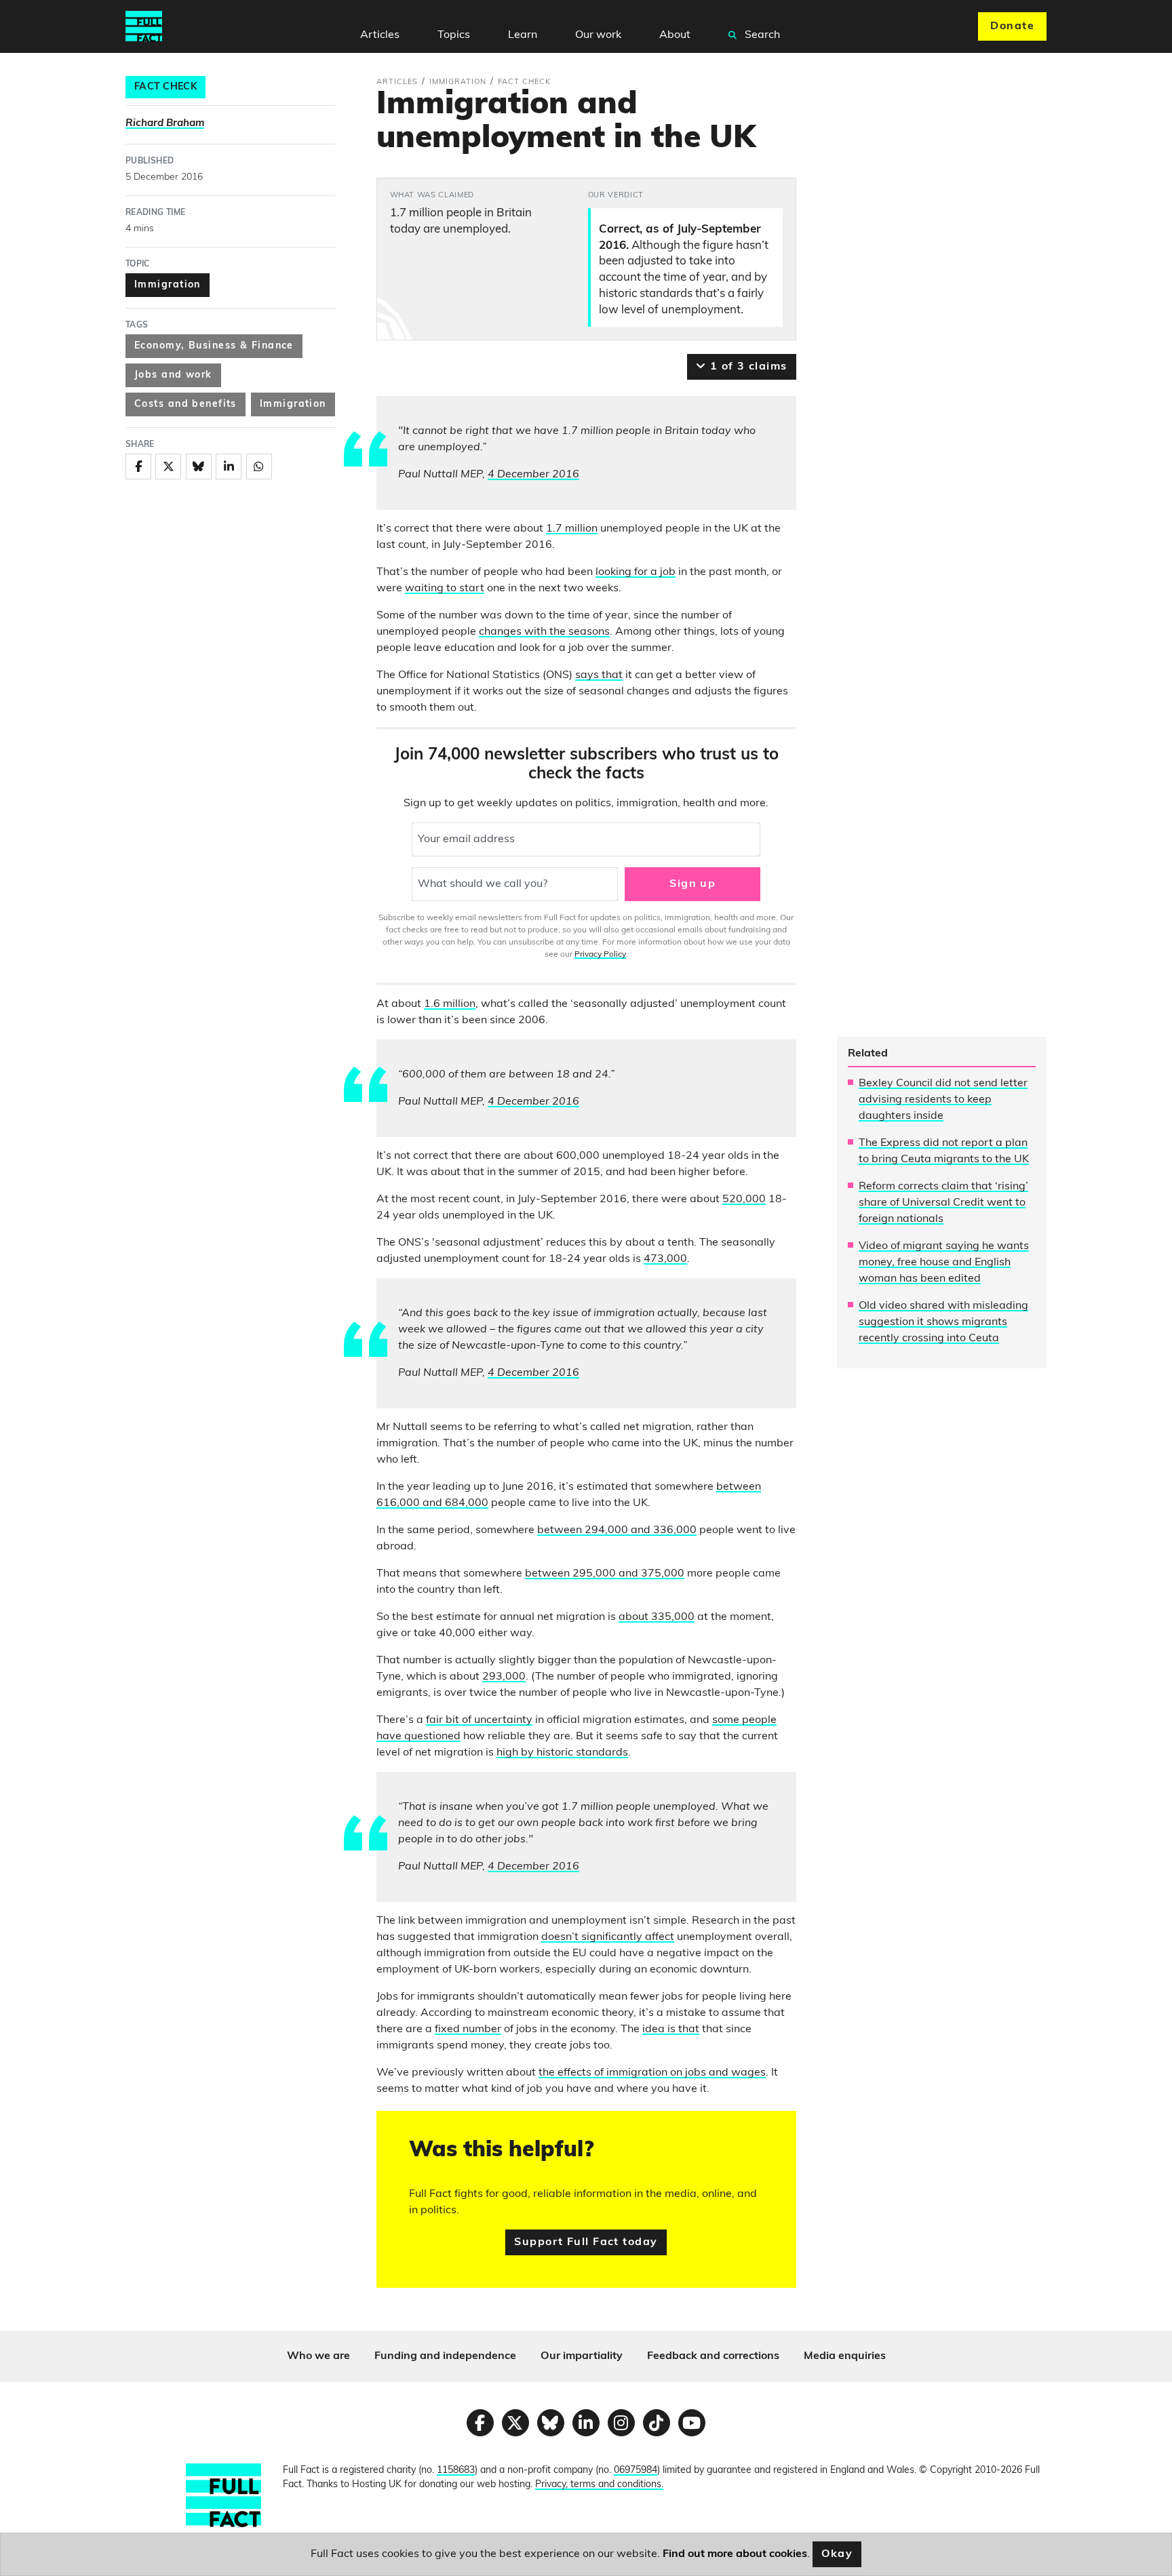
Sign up (692, 884)
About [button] (675, 35)
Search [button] (761, 35)
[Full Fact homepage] (144, 26)
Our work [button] (598, 35)
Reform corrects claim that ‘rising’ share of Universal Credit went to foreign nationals (943, 1203)
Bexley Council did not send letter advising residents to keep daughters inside (943, 1100)
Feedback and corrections (713, 2356)
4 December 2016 (533, 475)
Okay (837, 2554)
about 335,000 (657, 1617)
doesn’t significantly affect (608, 1937)
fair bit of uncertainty (479, 1720)
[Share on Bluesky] (199, 467)
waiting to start (445, 589)
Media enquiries (845, 2356)
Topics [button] (454, 35)
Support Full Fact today (586, 2242)
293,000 (504, 1677)
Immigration (168, 285)
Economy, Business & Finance (214, 346)
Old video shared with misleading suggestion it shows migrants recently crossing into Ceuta (943, 1322)
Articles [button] (380, 35)
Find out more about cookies (735, 2554)
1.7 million (572, 529)
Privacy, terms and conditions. (599, 2485)
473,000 (665, 1259)
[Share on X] (168, 467)
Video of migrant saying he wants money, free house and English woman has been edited (944, 1263)
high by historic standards (562, 1753)
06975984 (636, 2471)
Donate (1012, 26)
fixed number (468, 2029)
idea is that (671, 2029)
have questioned (418, 1737)
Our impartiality (582, 2356)
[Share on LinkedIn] (229, 467)
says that (599, 675)
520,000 (744, 1200)
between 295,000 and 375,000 (605, 1574)
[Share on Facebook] (138, 467)
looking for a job (636, 572)
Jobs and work (173, 375)
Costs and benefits (185, 404)
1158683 (456, 2471)
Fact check (165, 87)
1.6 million (450, 1004)
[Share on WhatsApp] (259, 467)
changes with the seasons (544, 632)
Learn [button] (523, 35)
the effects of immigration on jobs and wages (652, 2073)
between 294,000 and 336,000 (617, 1530)
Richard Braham (165, 124)
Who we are (318, 2356)
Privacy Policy (600, 955)
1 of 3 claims (746, 367)
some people (744, 1720)
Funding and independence (445, 2356)
